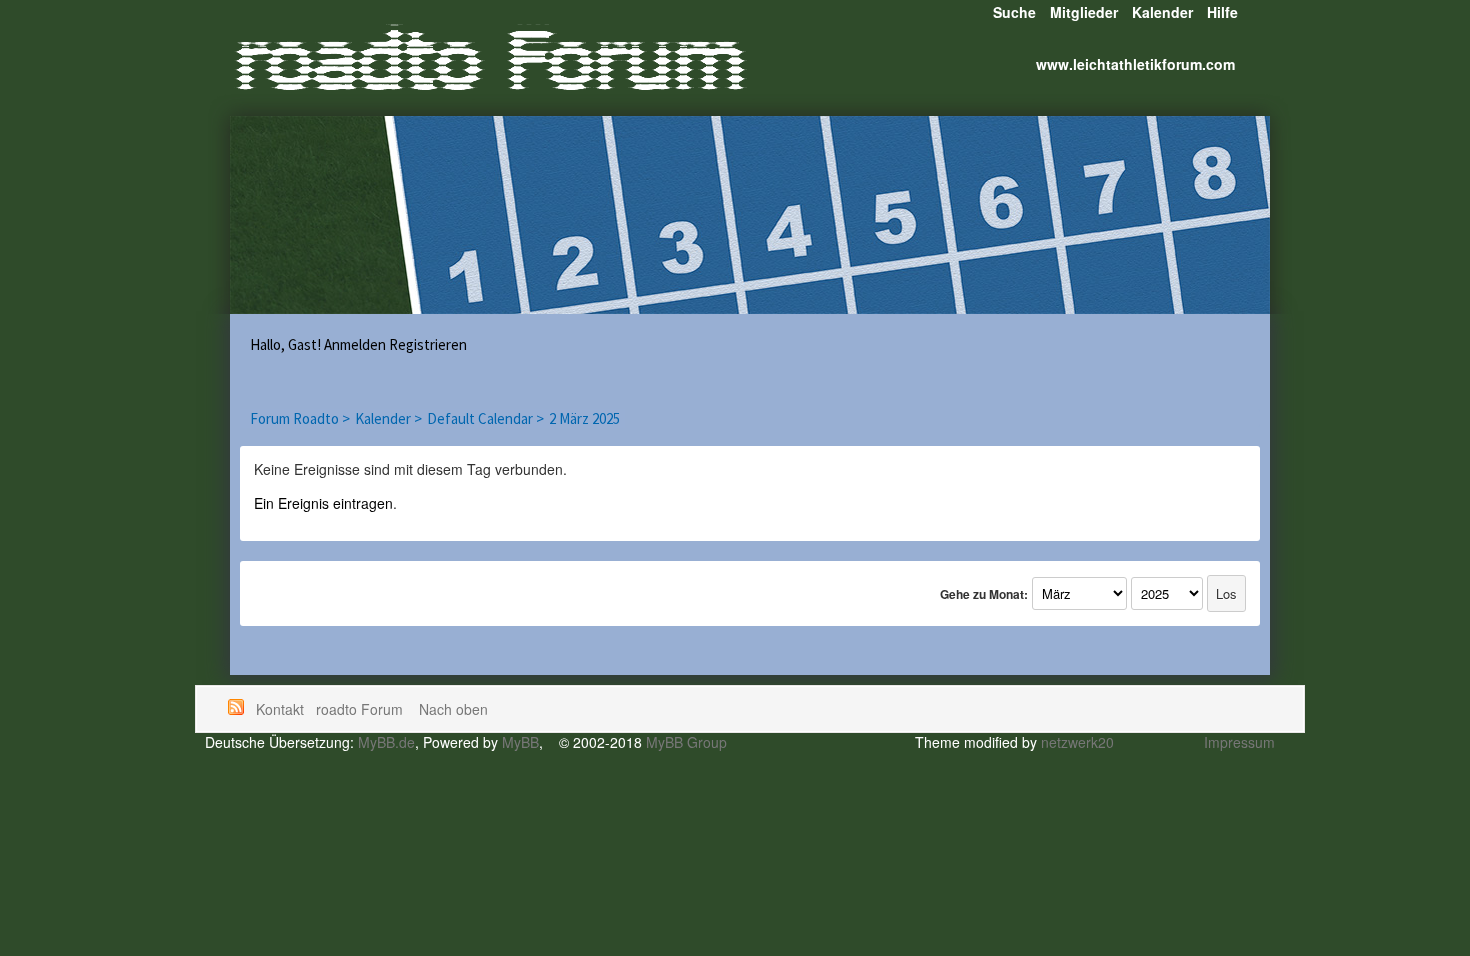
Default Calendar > (485, 418)
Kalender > (388, 418)
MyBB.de (386, 742)
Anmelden (355, 344)
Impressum (1239, 742)
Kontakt (280, 709)
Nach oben (453, 709)
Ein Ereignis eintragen (323, 503)
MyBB (520, 742)
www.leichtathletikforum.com (1135, 64)
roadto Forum (361, 709)
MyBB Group (686, 742)
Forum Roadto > (300, 418)
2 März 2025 (584, 418)
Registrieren (428, 344)
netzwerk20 (1077, 742)
